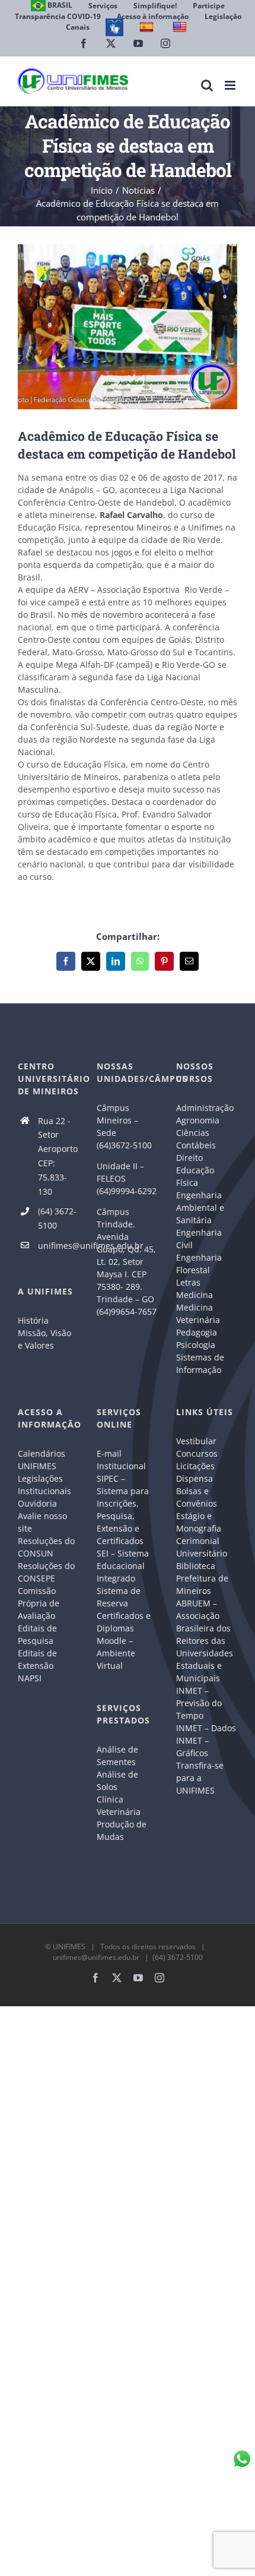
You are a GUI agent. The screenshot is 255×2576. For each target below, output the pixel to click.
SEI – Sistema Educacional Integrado (123, 1566)
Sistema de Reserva (119, 1597)
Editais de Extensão (37, 1659)
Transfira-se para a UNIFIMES (200, 1778)
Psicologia (196, 1345)
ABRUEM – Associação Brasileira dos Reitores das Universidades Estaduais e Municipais (205, 1641)
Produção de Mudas (122, 1830)
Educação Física (195, 1176)
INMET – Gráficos (192, 1747)
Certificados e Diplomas (124, 1622)
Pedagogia (197, 1332)
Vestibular (196, 1441)
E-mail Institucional (121, 1460)
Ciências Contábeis (196, 1139)
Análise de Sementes (117, 1756)
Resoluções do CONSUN (46, 1547)
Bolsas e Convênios (197, 1497)
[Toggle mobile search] (207, 85)
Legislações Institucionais (44, 1485)
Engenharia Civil (199, 1239)
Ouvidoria (37, 1503)
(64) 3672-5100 (57, 1218)
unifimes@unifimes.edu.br (59, 1246)
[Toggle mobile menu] (231, 85)
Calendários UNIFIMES (42, 1460)
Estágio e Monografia (199, 1522)
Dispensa (195, 1478)
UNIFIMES (69, 1947)
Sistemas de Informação (200, 1363)
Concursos (197, 1453)
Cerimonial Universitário (202, 1547)
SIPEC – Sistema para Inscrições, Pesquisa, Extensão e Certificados (123, 1510)
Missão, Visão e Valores (44, 1339)
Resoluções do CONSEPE (46, 1572)
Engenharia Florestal (199, 1264)
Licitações (195, 1466)
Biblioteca (196, 1566)
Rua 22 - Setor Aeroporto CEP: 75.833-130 (58, 1156)
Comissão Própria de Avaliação (39, 1603)
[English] (181, 27)
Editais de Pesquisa (37, 1634)
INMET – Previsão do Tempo (199, 1703)
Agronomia (198, 1120)
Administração (205, 1108)
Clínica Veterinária (119, 1805)
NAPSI (31, 1678)
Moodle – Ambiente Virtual (116, 1653)
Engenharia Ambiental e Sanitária (200, 1207)
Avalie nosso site (42, 1522)
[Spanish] (148, 27)
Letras (188, 1282)
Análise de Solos (117, 1781)
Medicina (195, 1295)
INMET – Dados (206, 1728)
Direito (189, 1158)
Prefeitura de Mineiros (202, 1584)
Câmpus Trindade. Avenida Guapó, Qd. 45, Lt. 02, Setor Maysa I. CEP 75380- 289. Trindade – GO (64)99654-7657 (127, 1262)
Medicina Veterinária (198, 1314)
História (33, 1320)
